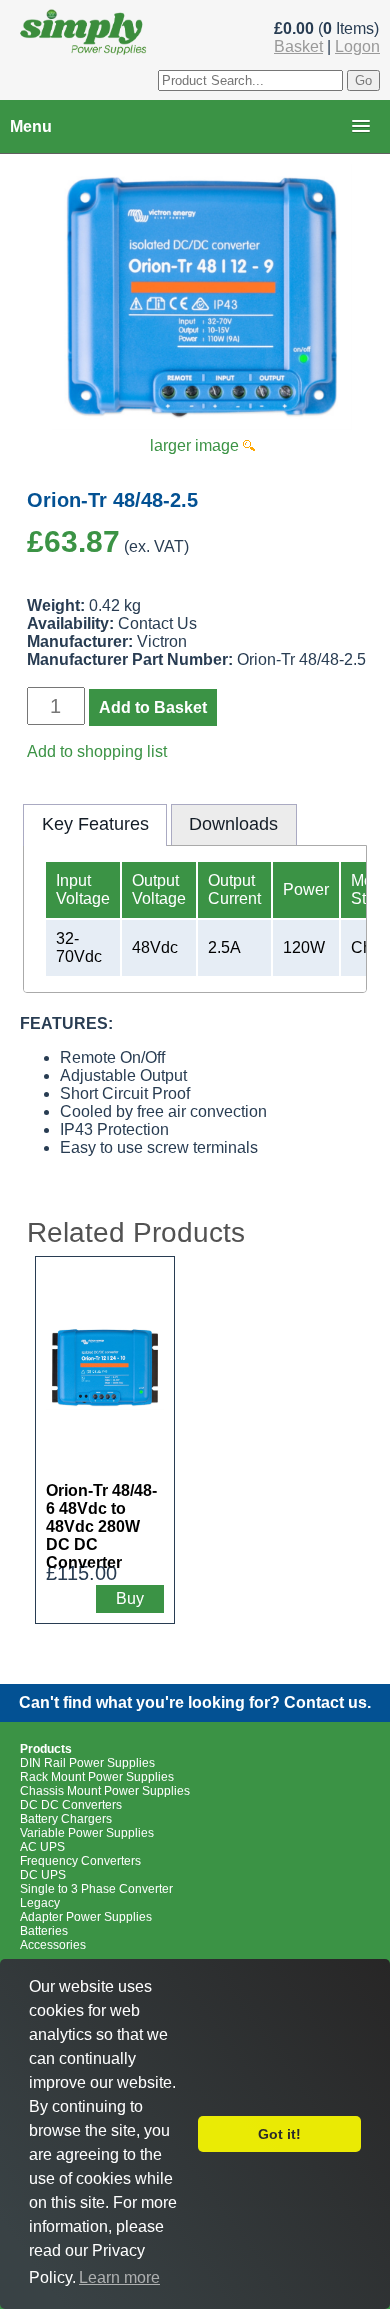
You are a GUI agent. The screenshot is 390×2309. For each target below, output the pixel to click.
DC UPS (43, 1875)
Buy (130, 1598)
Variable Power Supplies (87, 1833)
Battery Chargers (66, 1819)
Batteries (44, 1931)
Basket (298, 46)
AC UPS (42, 1847)
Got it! (279, 2134)
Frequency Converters (80, 1861)
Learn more (119, 2277)
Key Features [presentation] (95, 824)
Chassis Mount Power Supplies (105, 1791)
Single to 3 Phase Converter (96, 1889)
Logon (357, 46)
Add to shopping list (97, 751)
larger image (196, 445)
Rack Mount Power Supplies (97, 1777)
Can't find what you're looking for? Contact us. (195, 1702)
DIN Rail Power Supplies (87, 1763)
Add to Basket (153, 707)
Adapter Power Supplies (86, 1917)
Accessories (53, 1945)
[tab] (95, 825)
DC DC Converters (71, 1805)
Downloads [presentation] (233, 824)
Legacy (40, 1903)
